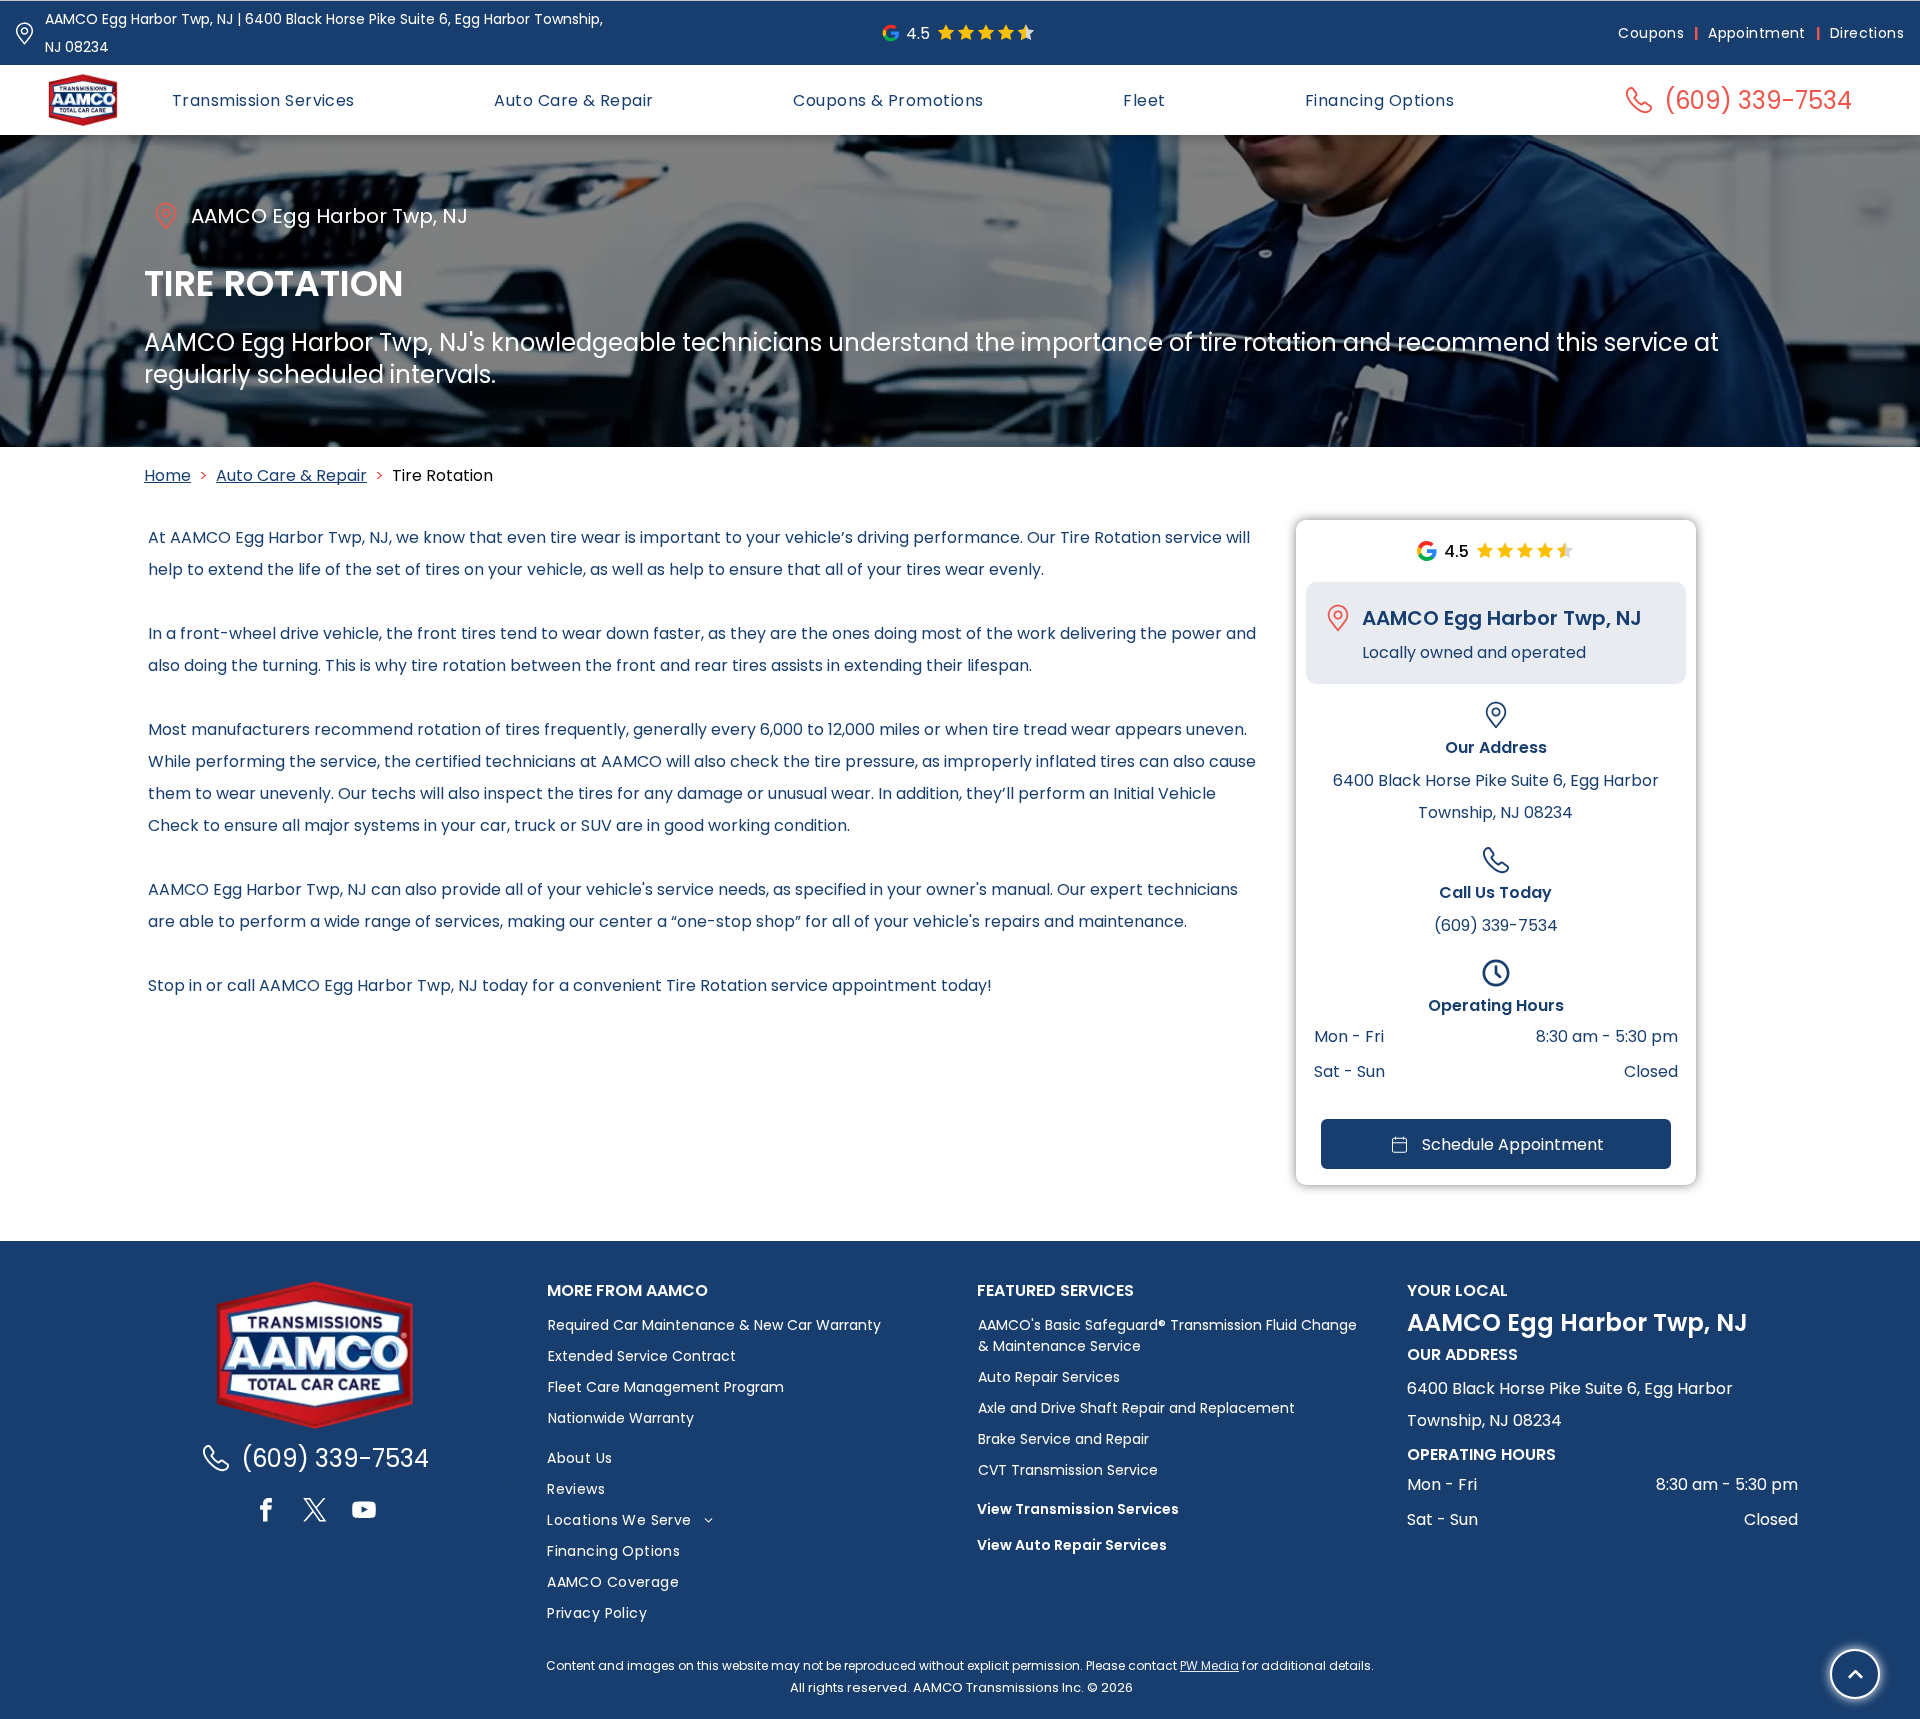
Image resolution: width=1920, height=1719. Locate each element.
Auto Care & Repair (291, 475)
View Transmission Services (1078, 1509)
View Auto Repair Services (1072, 1545)
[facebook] (266, 1512)
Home (167, 475)
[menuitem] (1653, 33)
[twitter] (315, 1512)
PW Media (1209, 1665)
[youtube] (364, 1512)
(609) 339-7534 (1496, 925)
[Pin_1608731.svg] (24, 33)
